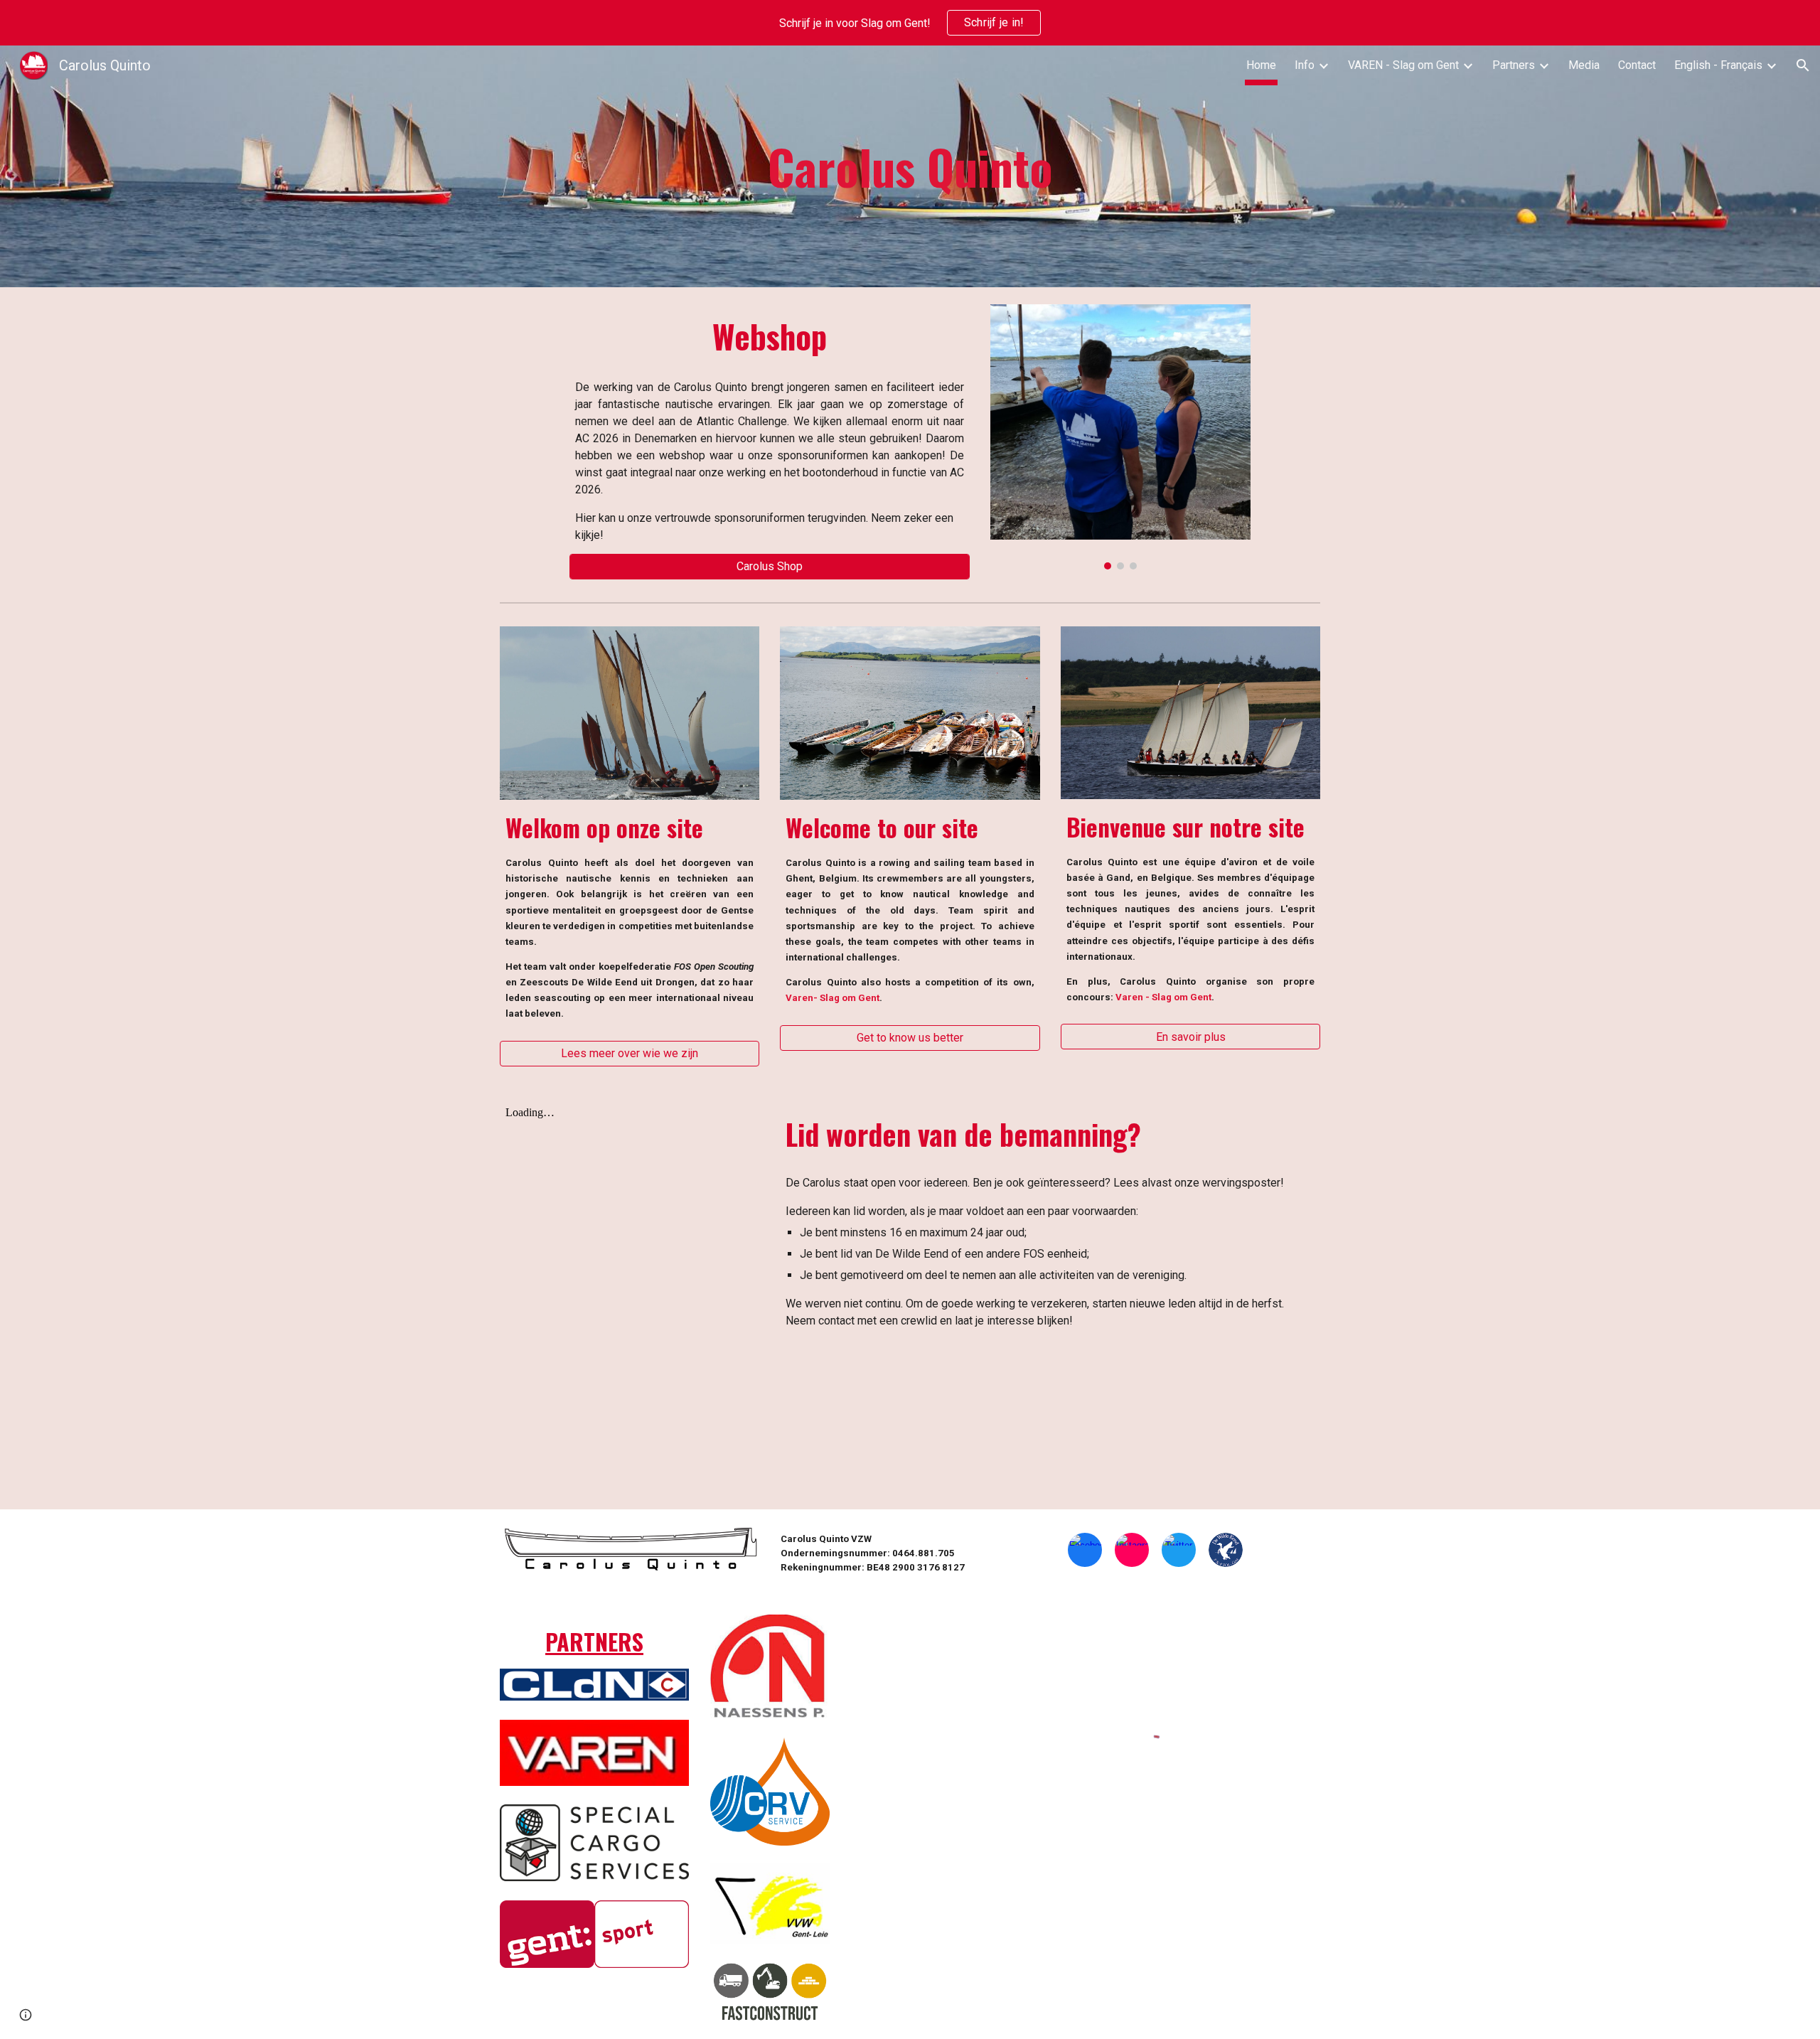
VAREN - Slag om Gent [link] (1403, 65)
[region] (910, 23)
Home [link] (1261, 65)
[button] (1803, 65)
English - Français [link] (1718, 65)
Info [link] (1305, 65)
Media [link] (1584, 65)
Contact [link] (1637, 65)
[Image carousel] (1120, 437)
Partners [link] (1514, 65)
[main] (910, 166)
